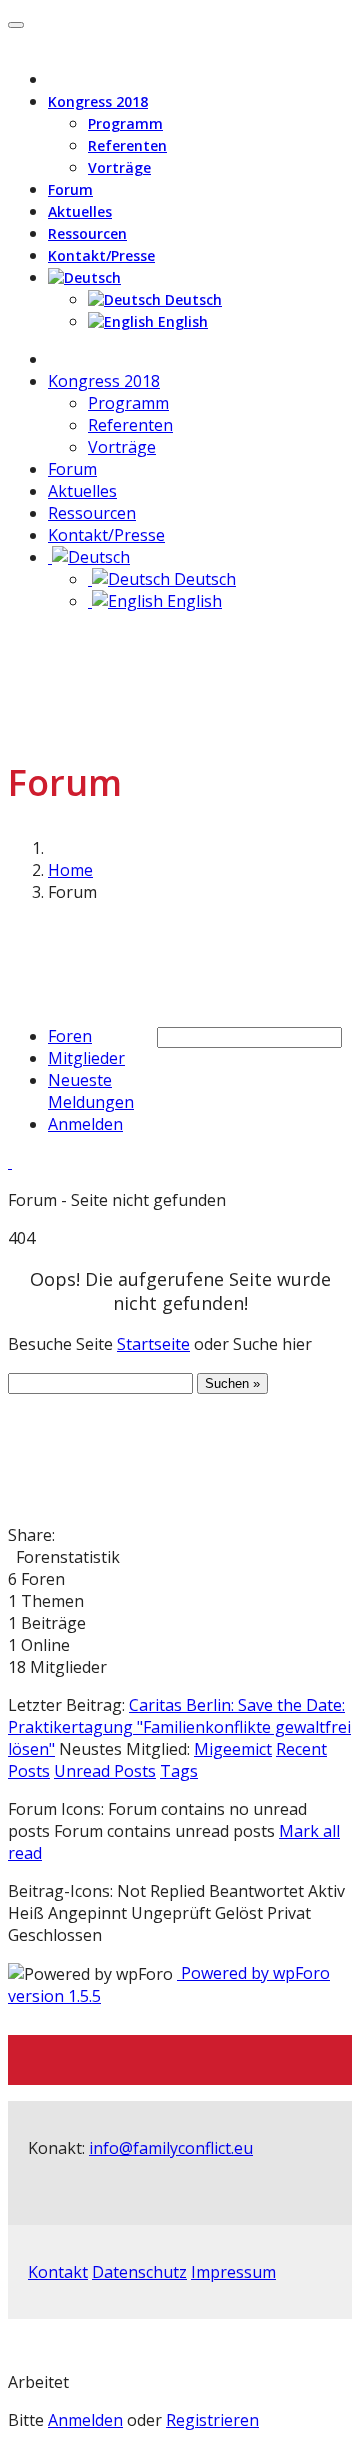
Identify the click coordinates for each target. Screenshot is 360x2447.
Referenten (127, 145)
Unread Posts (105, 1771)
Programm (125, 123)
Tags (179, 1771)
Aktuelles (80, 211)
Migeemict (233, 1749)
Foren (70, 1036)
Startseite (153, 1344)
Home (70, 870)
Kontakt (58, 2272)
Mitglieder (86, 1058)
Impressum (233, 2272)
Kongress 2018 (98, 101)
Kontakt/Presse (101, 255)
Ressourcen (87, 233)
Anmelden (85, 1124)
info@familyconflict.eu (171, 2148)
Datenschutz (139, 2272)
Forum (70, 189)
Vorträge (119, 167)
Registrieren (212, 2420)
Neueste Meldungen (91, 1091)
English (181, 321)
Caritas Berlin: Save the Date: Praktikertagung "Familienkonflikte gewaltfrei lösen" (179, 1727)
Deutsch (191, 299)
